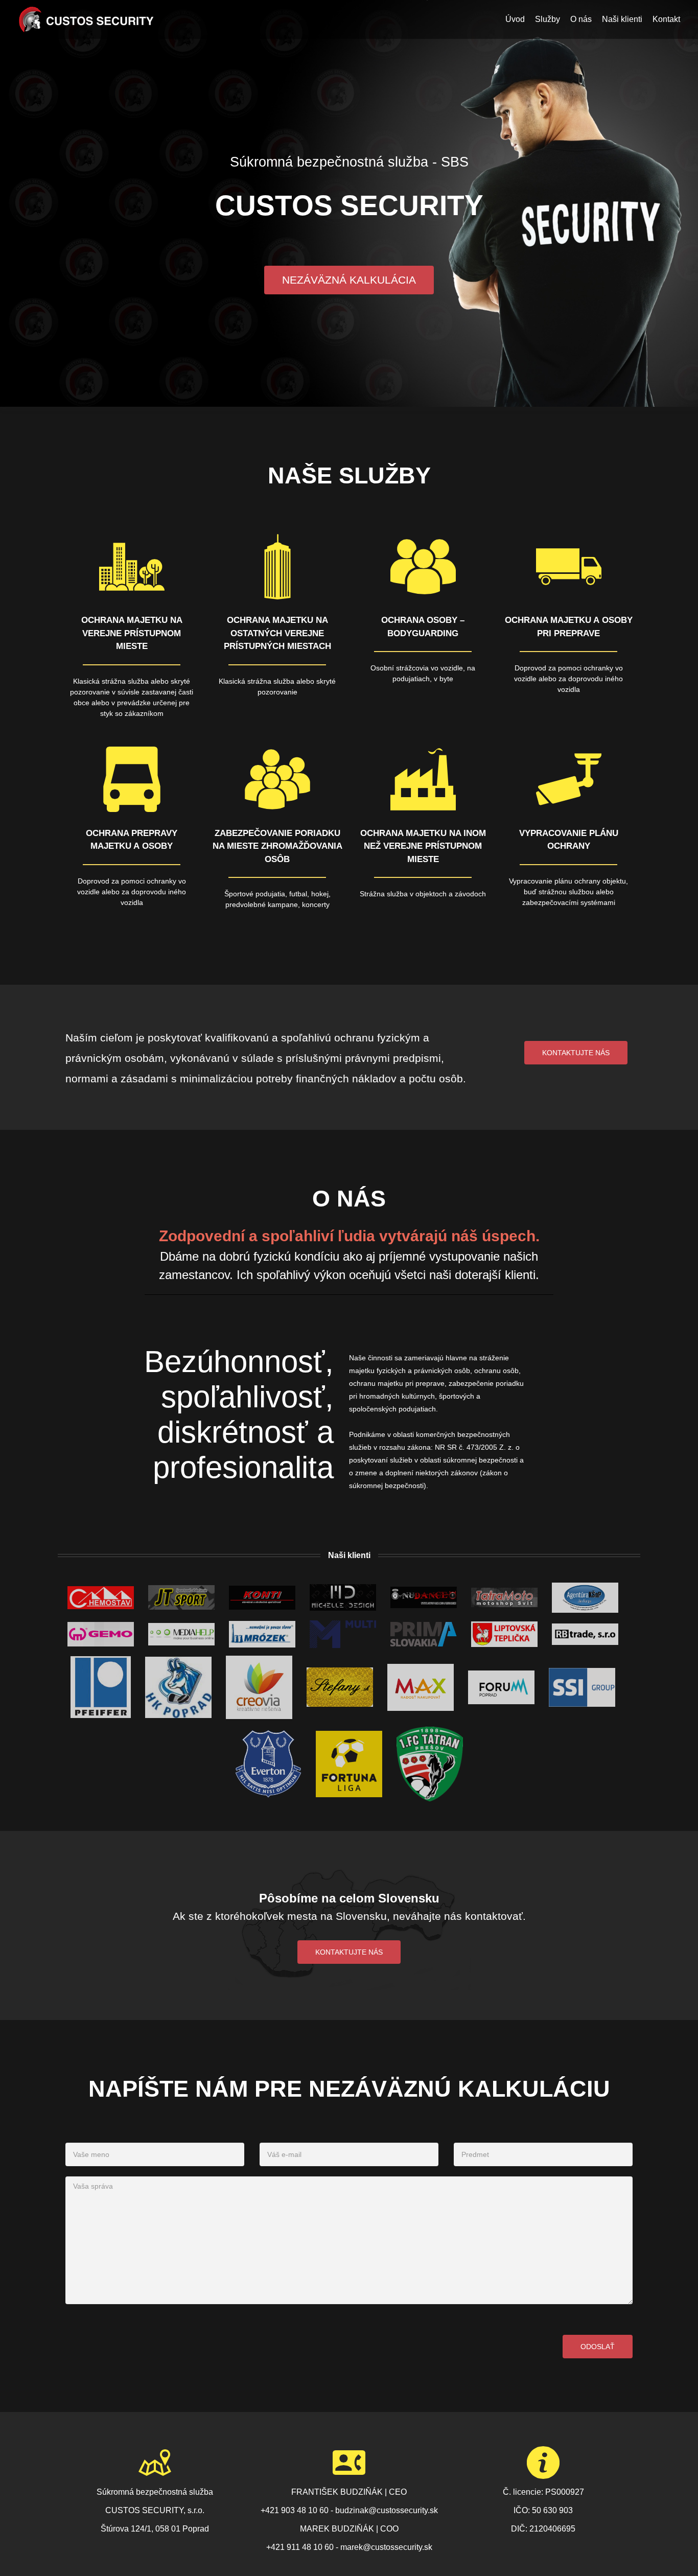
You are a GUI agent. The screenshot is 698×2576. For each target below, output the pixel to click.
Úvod (515, 19)
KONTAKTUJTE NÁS (349, 1952)
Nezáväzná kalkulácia (349, 280)
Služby (548, 19)
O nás (581, 19)
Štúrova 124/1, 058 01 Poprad (155, 2529)
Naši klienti (622, 19)
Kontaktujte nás (576, 1053)
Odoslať (598, 2347)
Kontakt (666, 19)
